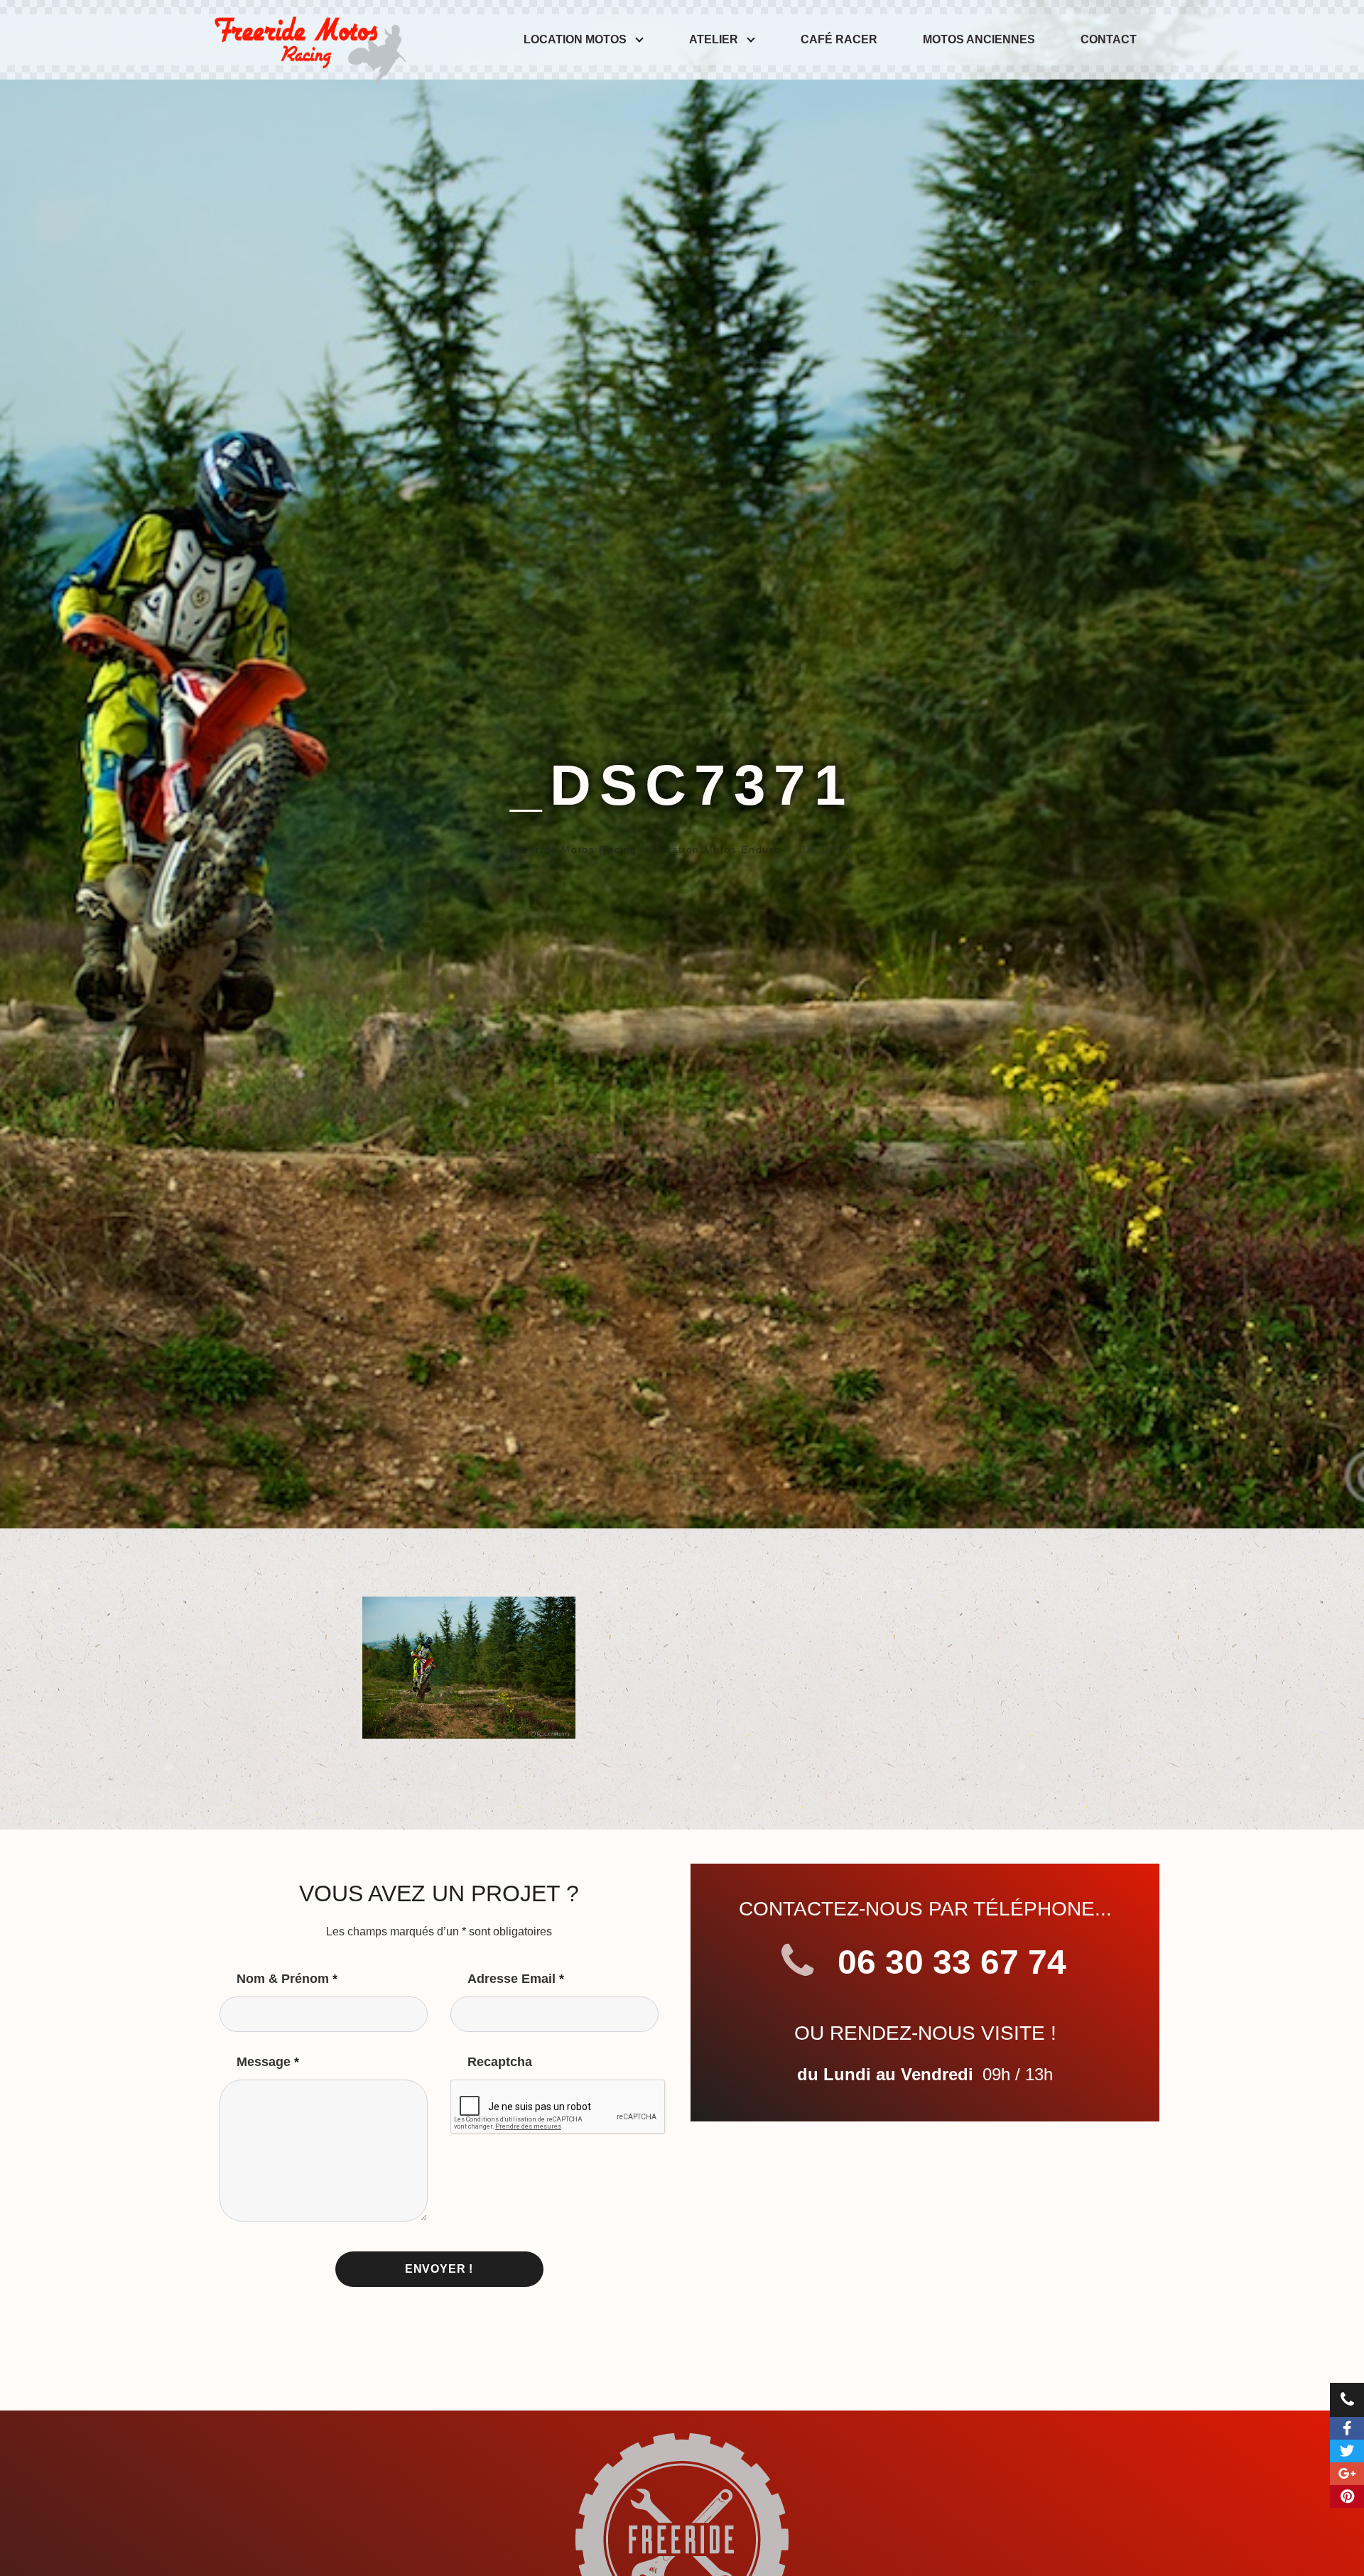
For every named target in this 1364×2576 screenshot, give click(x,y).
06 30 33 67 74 (947, 1962)
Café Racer (839, 39)
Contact (1109, 39)
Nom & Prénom (287, 1979)
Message (268, 2062)
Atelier (714, 39)
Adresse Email (516, 1979)
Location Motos (575, 39)
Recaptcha (500, 2062)
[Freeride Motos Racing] (307, 40)
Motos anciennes (979, 39)
